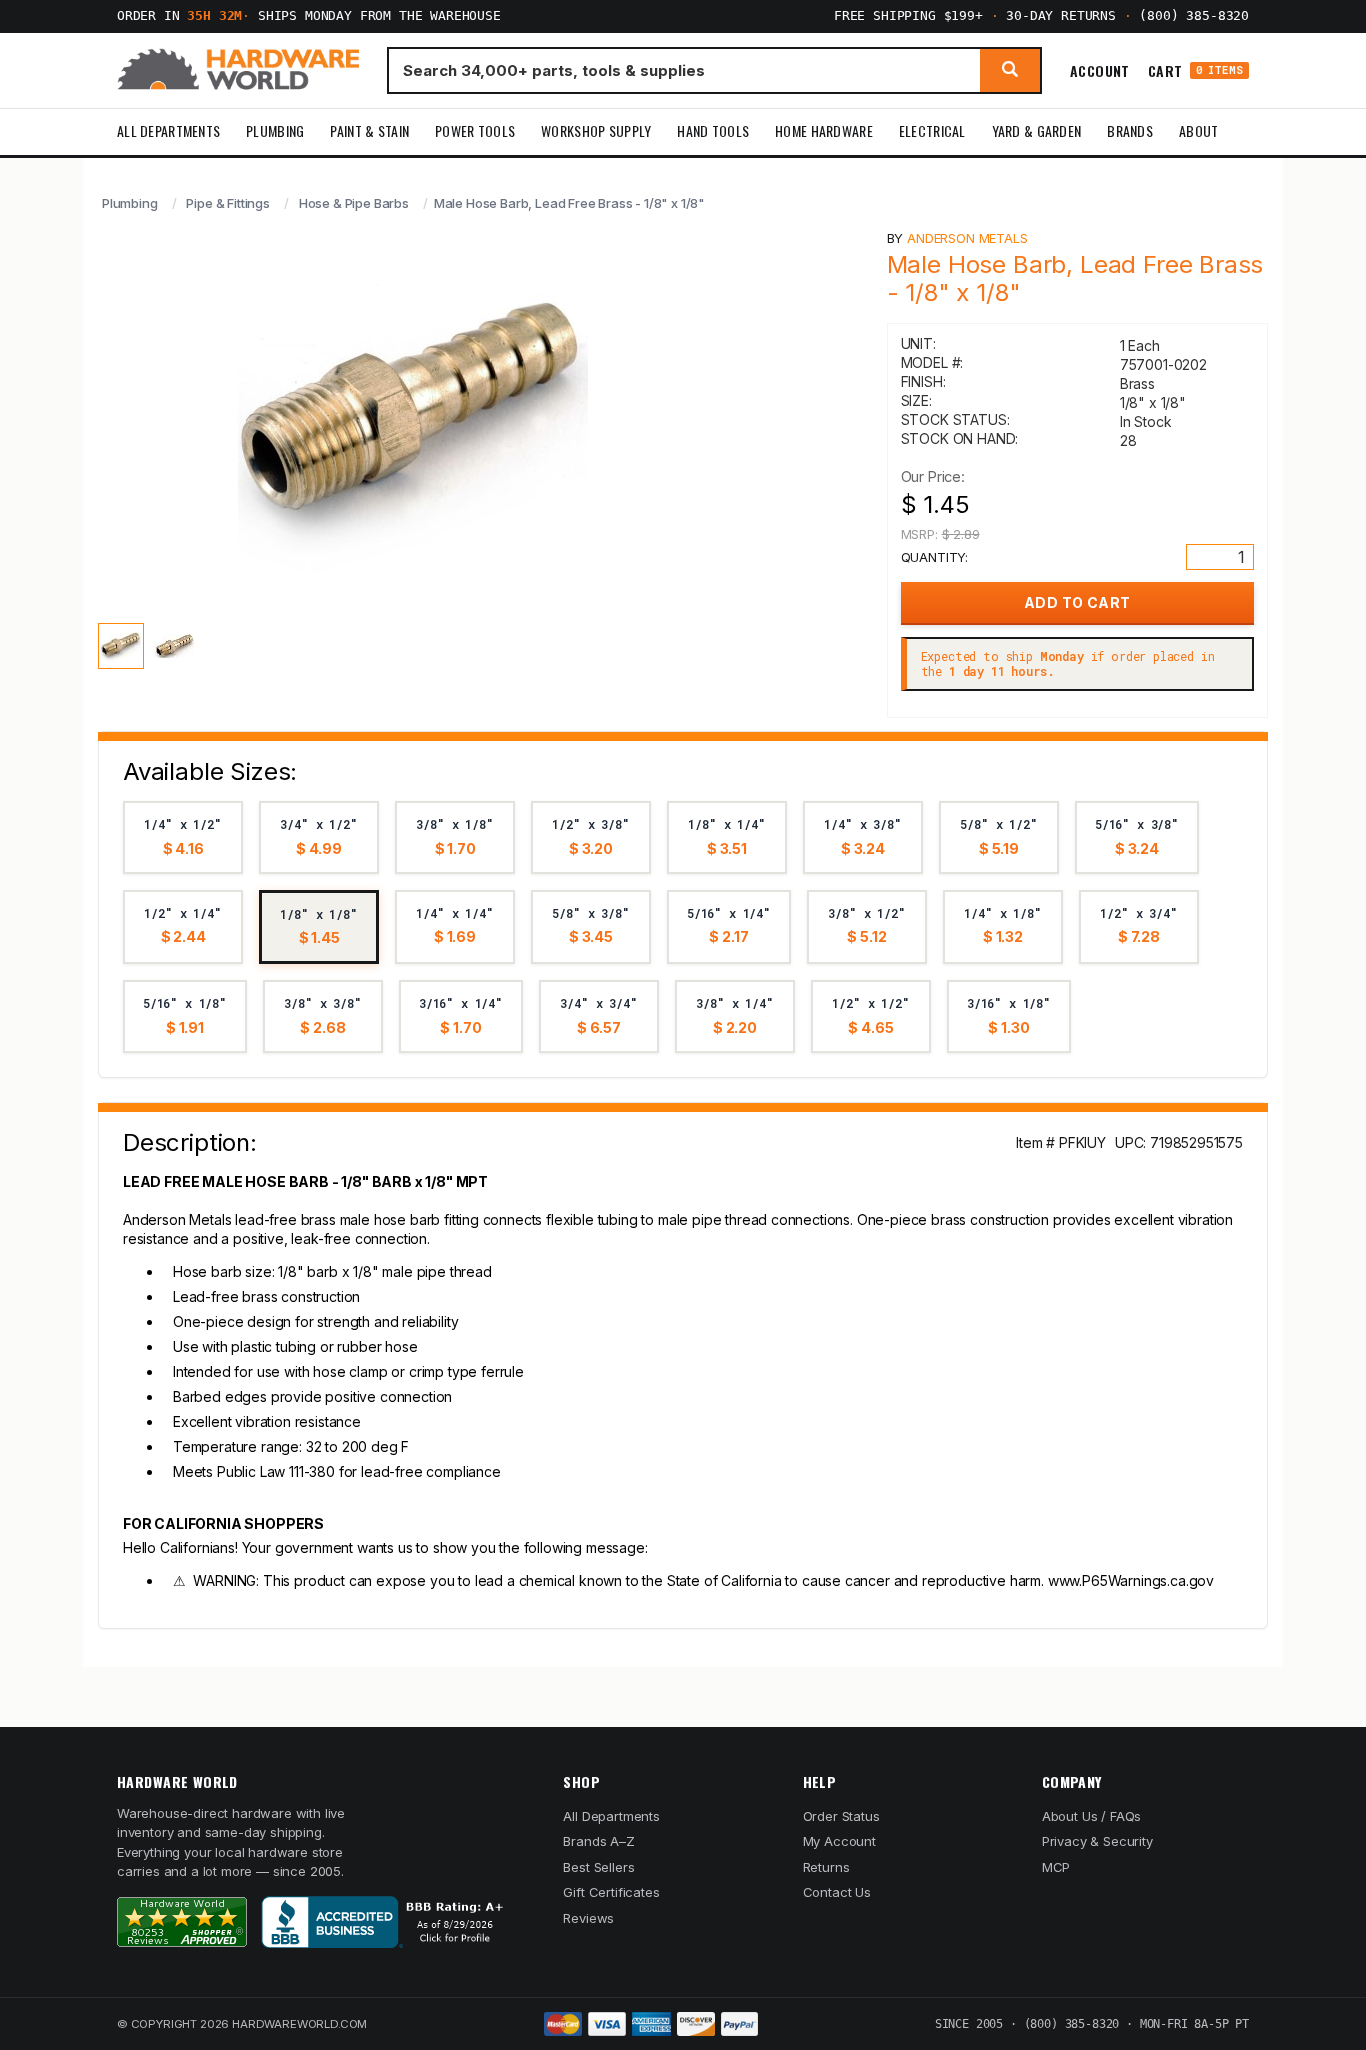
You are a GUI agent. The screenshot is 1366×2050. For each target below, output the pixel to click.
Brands (1130, 130)
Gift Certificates (611, 1892)
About (1198, 130)
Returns (826, 1867)
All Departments (168, 130)
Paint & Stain (369, 130)
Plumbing (275, 130)
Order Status (841, 1816)
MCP (1056, 1867)
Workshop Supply (596, 130)
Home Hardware (824, 130)
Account (1100, 70)
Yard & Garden (1037, 130)
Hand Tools (713, 130)
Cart (1195, 70)
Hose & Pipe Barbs (354, 203)
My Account (839, 1841)
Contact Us (837, 1892)
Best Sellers (598, 1867)
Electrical (932, 130)
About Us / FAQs (1091, 1816)
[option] (183, 837)
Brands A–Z (598, 1841)
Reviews (588, 1918)
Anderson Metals (967, 238)
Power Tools (475, 130)
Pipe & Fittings (227, 203)
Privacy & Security (1097, 1841)
